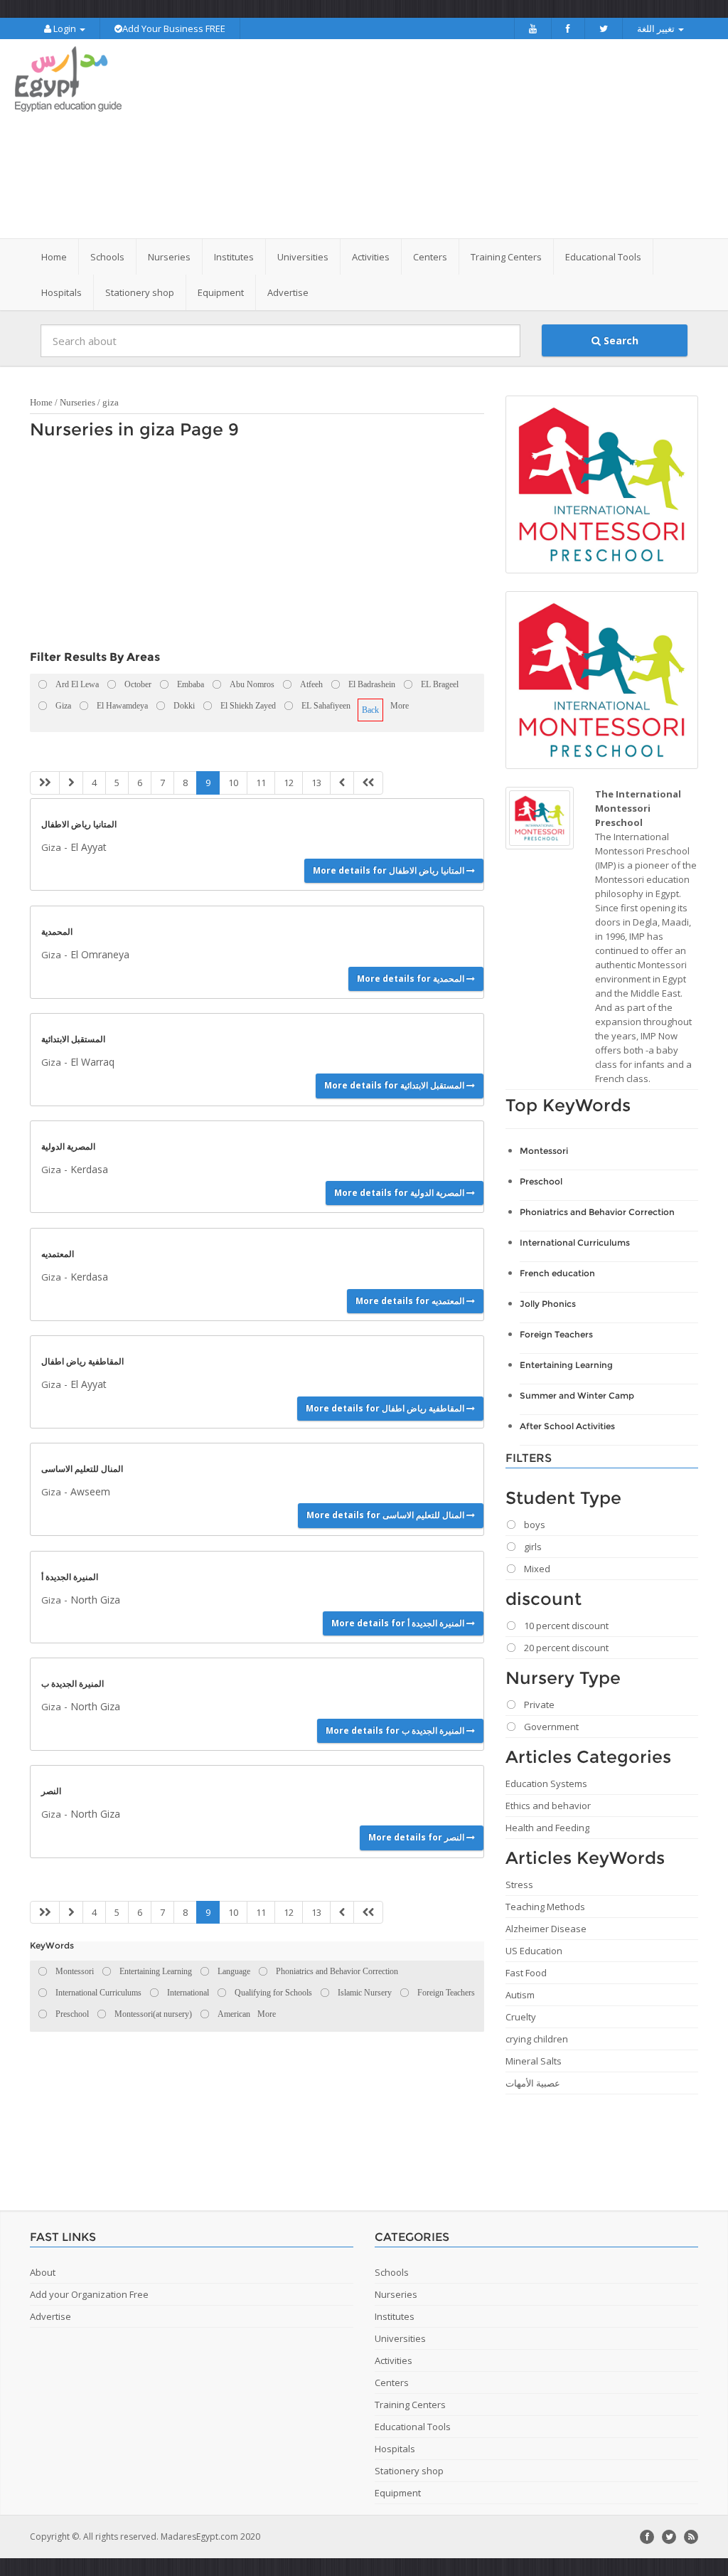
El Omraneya (100, 954)
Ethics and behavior (548, 1806)
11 (261, 783)
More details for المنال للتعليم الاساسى (386, 1515)
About (43, 2272)
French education (557, 1273)
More (400, 706)
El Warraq (92, 1062)
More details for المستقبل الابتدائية (395, 1085)
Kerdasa (89, 1169)
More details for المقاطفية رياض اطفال (386, 1408)
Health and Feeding (547, 1828)
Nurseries (77, 402)
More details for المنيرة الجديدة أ (399, 1623)
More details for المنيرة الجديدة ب (396, 1730)
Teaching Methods (545, 1907)
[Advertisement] (453, 139)
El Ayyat (89, 847)
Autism (520, 1995)
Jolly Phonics (548, 1304)
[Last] (368, 783)
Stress (519, 1885)
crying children (537, 2039)
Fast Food (526, 1973)
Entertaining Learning (566, 1365)
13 (316, 783)
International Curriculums (575, 1242)
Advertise (288, 292)
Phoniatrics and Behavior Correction (597, 1212)
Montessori (544, 1151)
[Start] (45, 783)
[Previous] (71, 783)
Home (54, 257)
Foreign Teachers (556, 1334)
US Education (534, 1951)
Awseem (90, 1491)
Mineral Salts (534, 2061)
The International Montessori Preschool (638, 808)
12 (289, 783)
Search (620, 340)
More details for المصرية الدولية (400, 1193)
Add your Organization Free (89, 2294)
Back (370, 710)
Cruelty (521, 2017)
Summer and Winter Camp (577, 1395)
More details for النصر (417, 1837)
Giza (51, 847)
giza (111, 402)
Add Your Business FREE (174, 28)
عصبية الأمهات (533, 2083)
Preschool (541, 1181)
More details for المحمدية (412, 979)
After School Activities (567, 1426)
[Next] (342, 783)
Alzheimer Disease (546, 1929)
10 (233, 783)
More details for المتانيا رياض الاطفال (390, 870)
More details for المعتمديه (411, 1301)
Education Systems (546, 1783)
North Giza (95, 1600)
